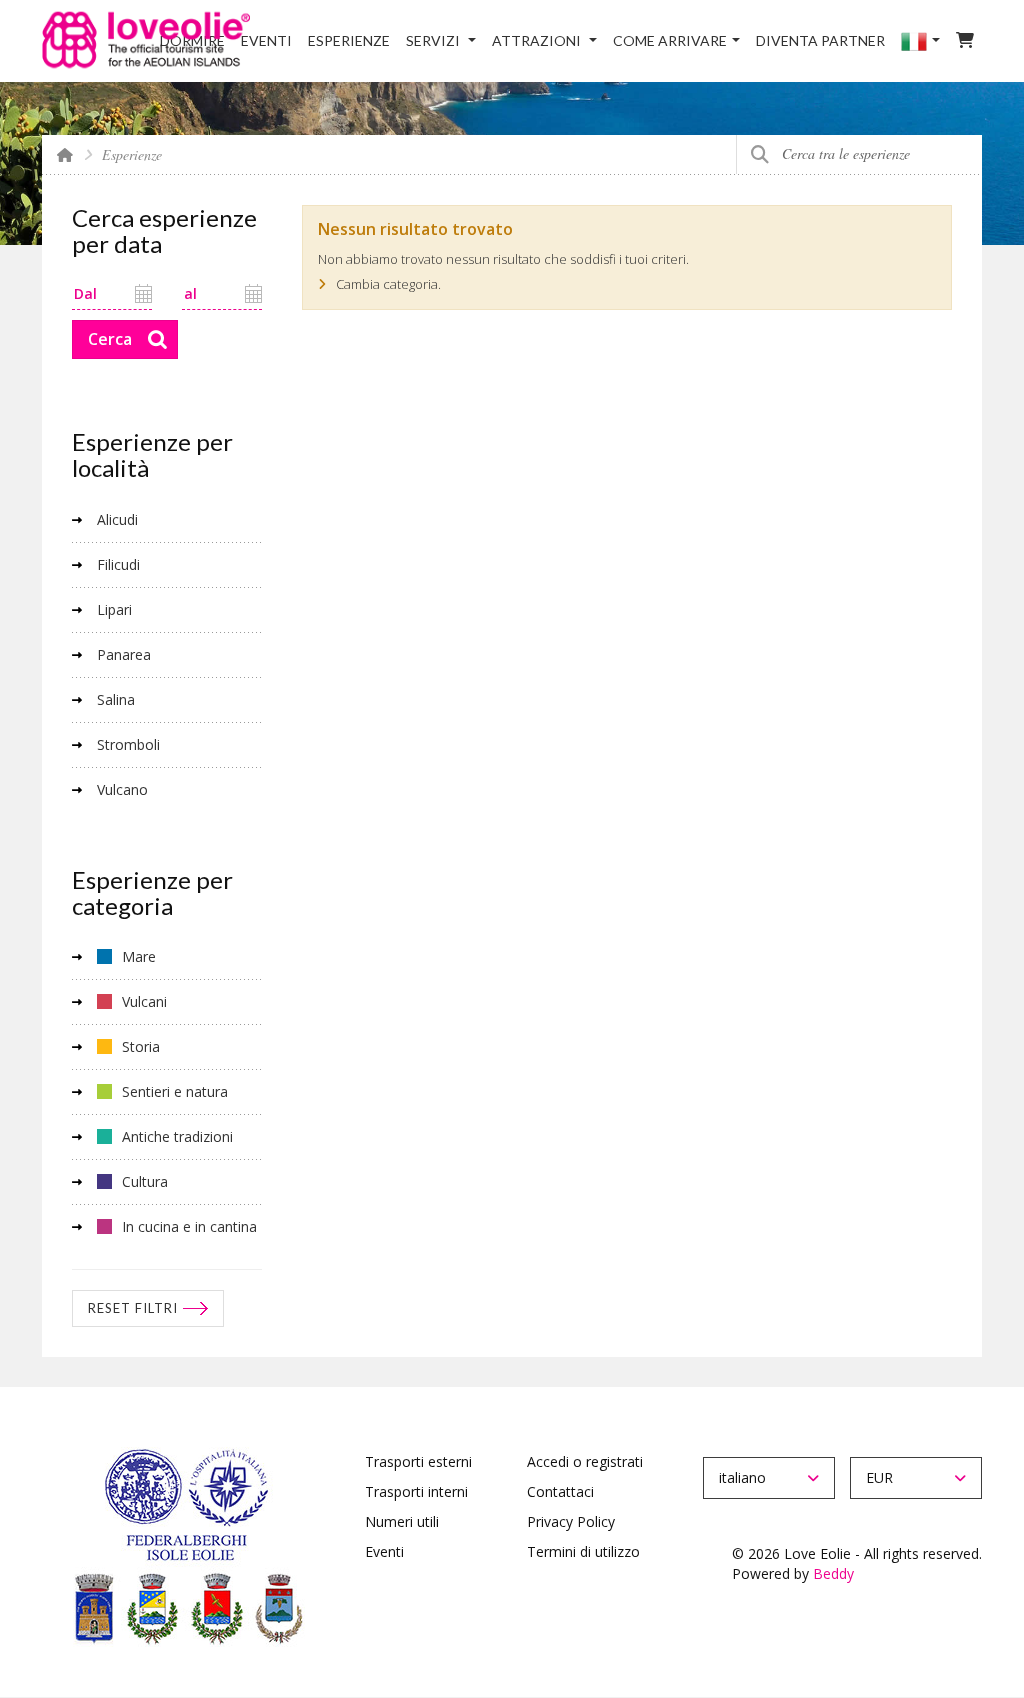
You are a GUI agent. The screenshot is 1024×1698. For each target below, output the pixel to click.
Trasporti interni (416, 1491)
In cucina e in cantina (189, 1226)
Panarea (124, 654)
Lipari (114, 609)
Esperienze (349, 40)
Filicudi (118, 564)
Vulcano (122, 789)
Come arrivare (670, 40)
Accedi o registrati (585, 1461)
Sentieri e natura (175, 1091)
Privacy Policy (571, 1521)
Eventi (266, 40)
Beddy (833, 1573)
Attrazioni (538, 40)
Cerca (759, 154)
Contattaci (560, 1491)
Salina (116, 699)
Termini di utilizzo (583, 1551)
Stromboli (128, 744)
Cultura (145, 1181)
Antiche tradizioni (177, 1136)
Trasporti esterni (418, 1461)
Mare (139, 956)
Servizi (434, 40)
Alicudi (117, 519)
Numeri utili (402, 1521)
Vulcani (144, 1001)
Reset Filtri (133, 1308)
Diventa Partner (820, 40)
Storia (141, 1046)
